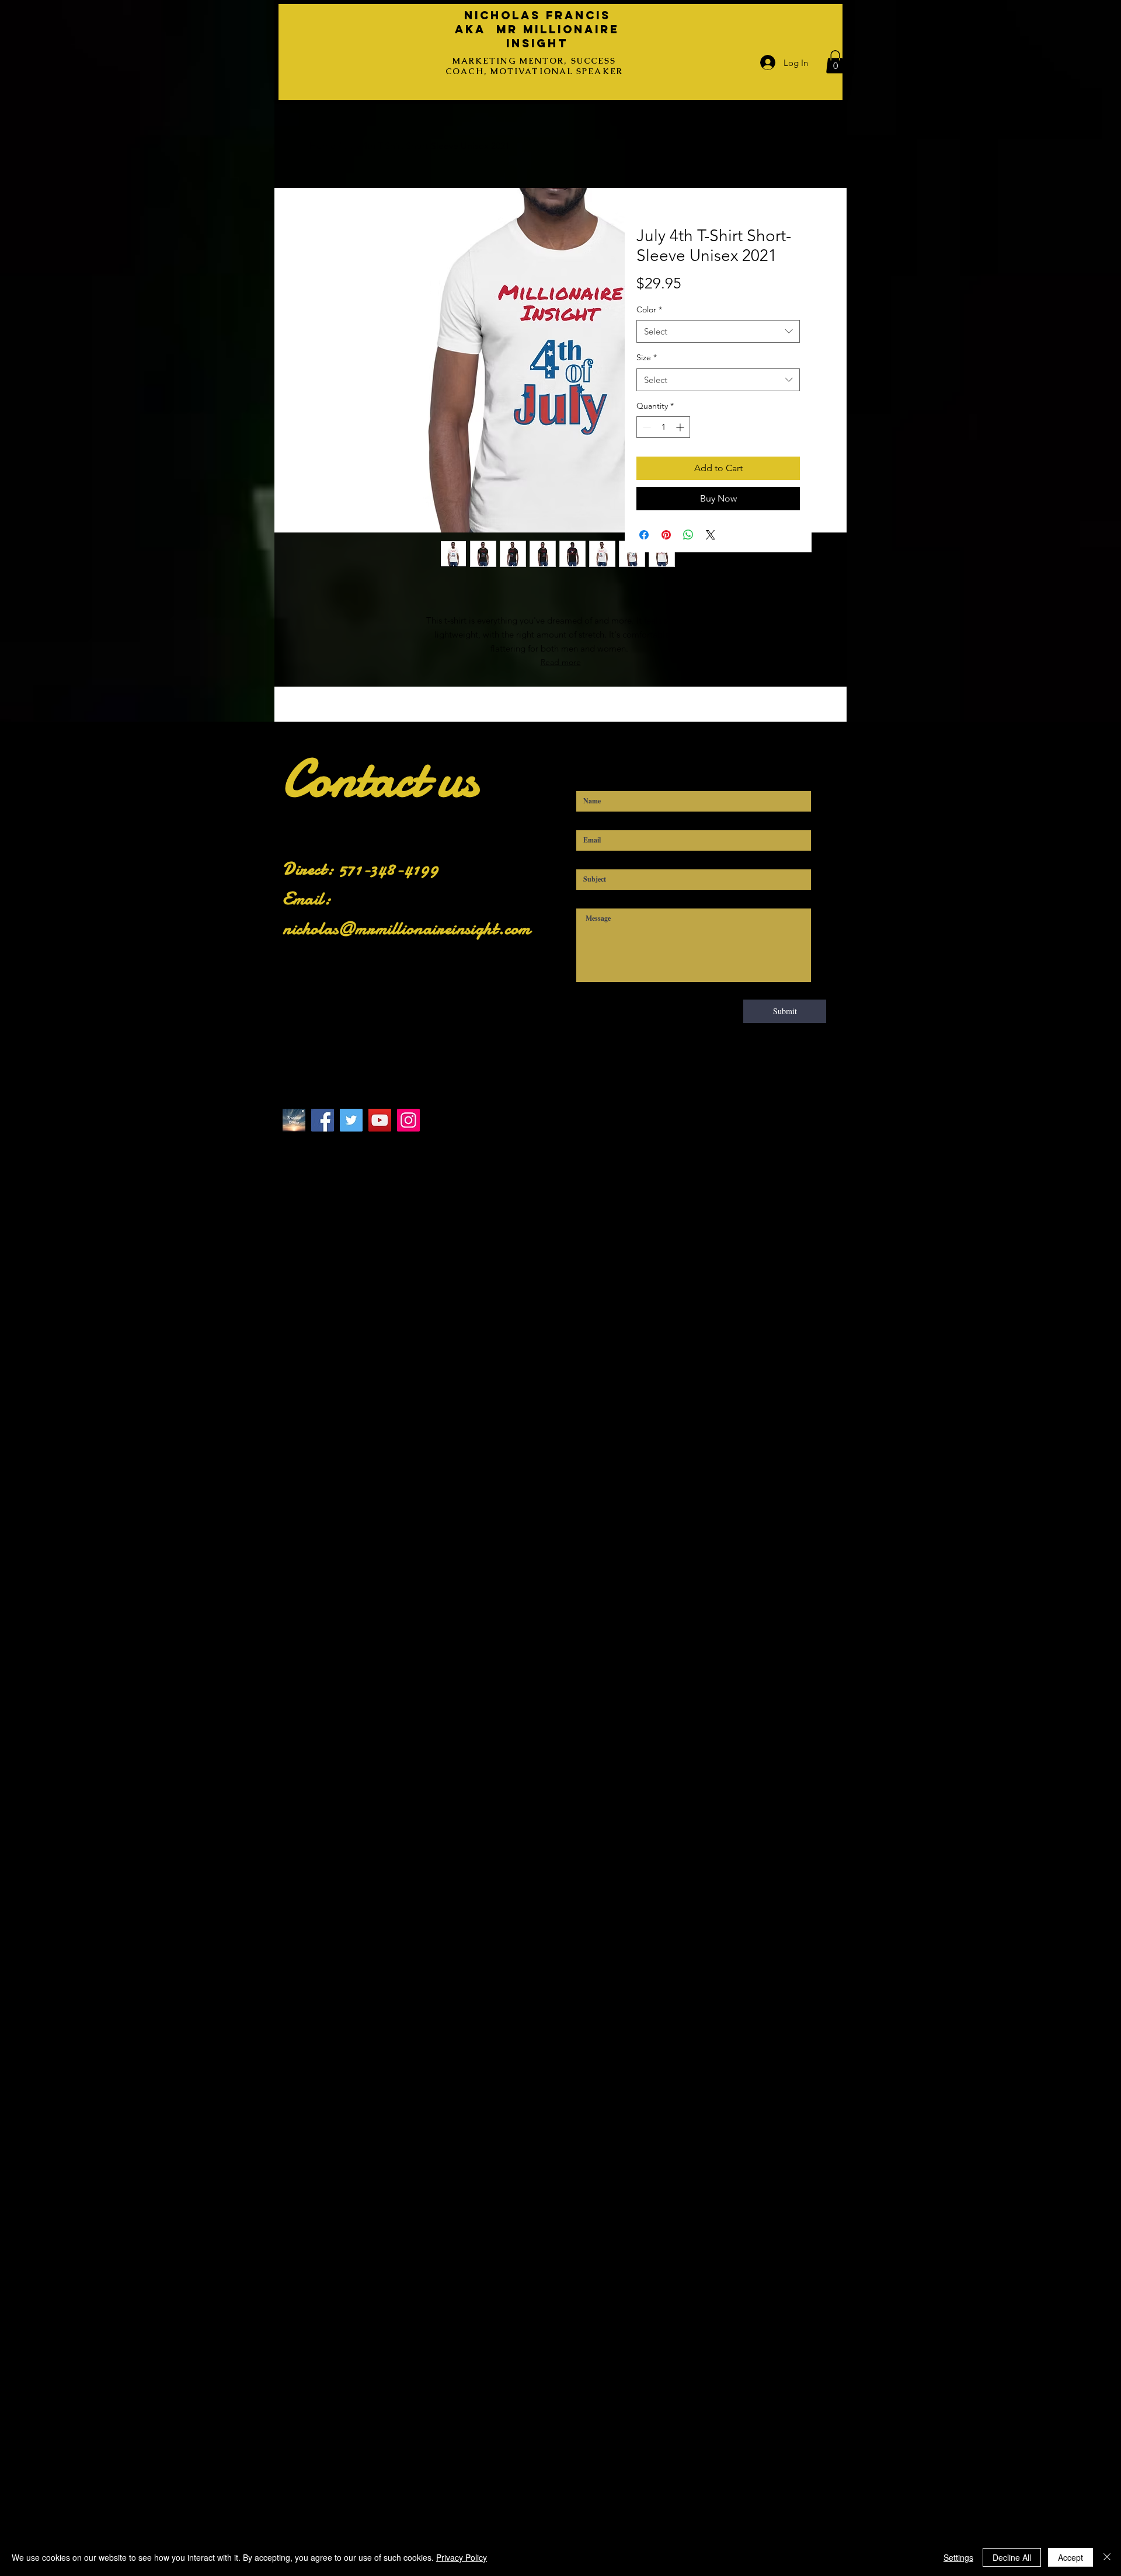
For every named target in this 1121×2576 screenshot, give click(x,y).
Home (323, 146)
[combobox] (718, 331)
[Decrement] (645, 427)
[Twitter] (351, 1120)
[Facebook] (323, 1120)
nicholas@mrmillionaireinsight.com (407, 929)
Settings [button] (958, 2557)
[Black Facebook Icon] (297, 1145)
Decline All (1012, 2557)
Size (647, 357)
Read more (561, 662)
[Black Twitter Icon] (321, 1145)
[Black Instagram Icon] (345, 1145)
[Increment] (681, 427)
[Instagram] (408, 1120)
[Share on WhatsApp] (688, 535)
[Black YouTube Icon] (369, 1145)
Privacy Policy (462, 2557)
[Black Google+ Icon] (393, 1145)
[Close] (1107, 2557)
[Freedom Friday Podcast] (294, 1120)
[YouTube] (380, 1120)
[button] (835, 62)
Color (649, 309)
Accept (1070, 2557)
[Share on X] (711, 535)
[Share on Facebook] (644, 535)
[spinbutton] (663, 427)
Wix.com (520, 1164)
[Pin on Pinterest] (666, 535)
